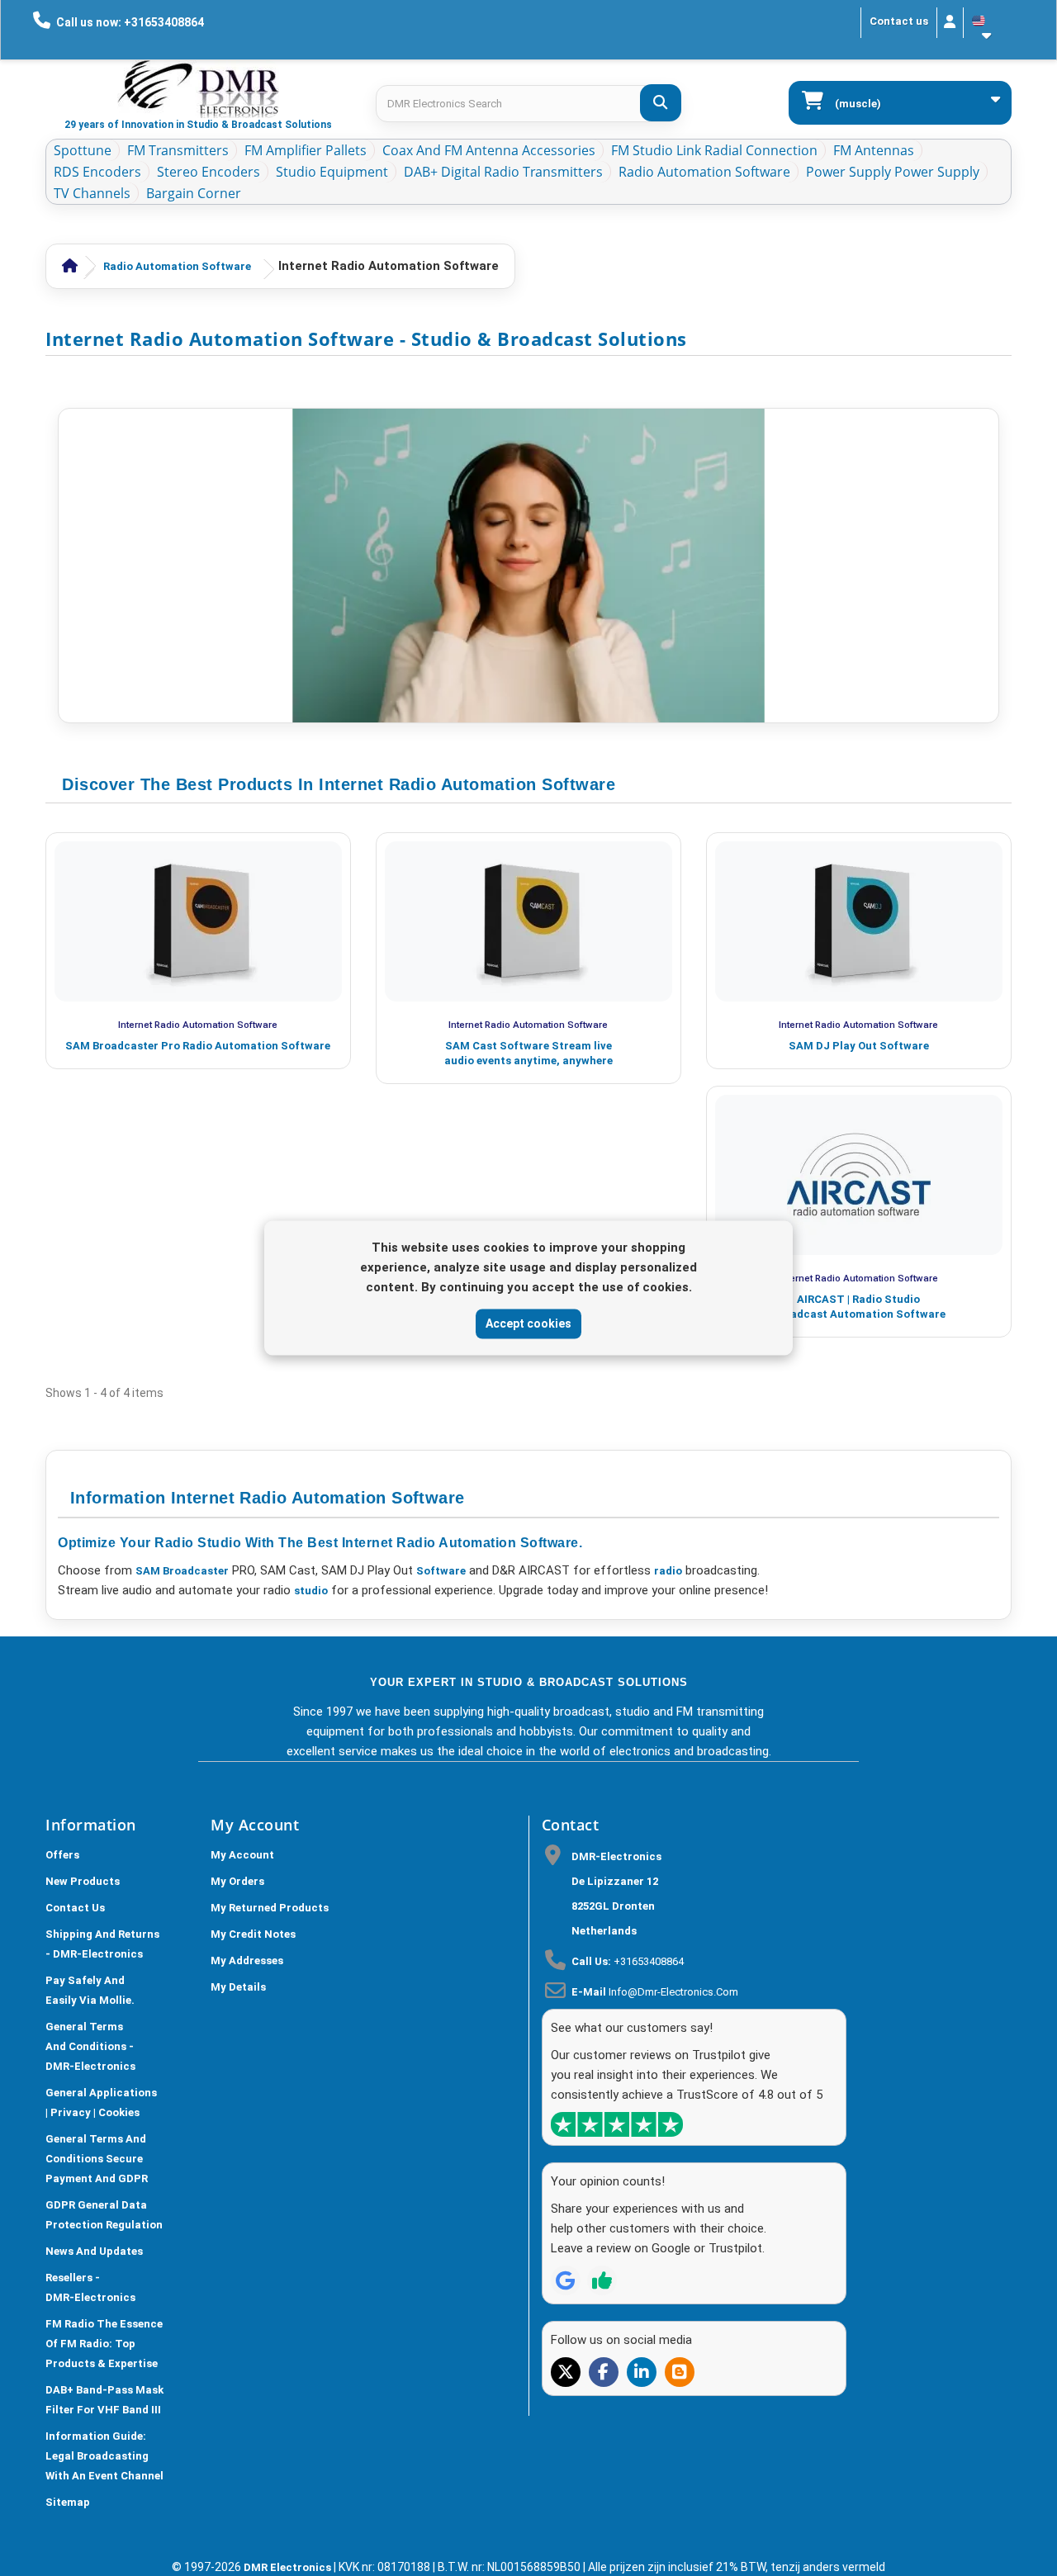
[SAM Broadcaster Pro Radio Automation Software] (198, 921)
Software (441, 1571)
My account (242, 1855)
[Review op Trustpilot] (602, 2280)
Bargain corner (194, 193)
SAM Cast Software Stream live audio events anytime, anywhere (528, 1053)
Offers (62, 1855)
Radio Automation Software (704, 172)
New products (83, 1881)
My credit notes (253, 1934)
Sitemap (68, 2502)
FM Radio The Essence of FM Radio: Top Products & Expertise (104, 2344)
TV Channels (92, 193)
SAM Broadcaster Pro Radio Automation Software (198, 1046)
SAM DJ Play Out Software (859, 1046)
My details (238, 1987)
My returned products (270, 1908)
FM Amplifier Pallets (306, 150)
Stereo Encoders (209, 172)
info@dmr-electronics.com (673, 1992)
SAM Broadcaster (182, 1571)
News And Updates (94, 2251)
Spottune (83, 150)
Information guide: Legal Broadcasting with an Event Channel (104, 2456)
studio (311, 1591)
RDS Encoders (97, 172)
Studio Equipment (332, 172)
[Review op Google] (566, 2280)
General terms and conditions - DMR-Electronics (90, 2046)
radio (668, 1571)
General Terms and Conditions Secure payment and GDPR (97, 2159)
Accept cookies (528, 1324)
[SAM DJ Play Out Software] (859, 921)
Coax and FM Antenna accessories (489, 150)
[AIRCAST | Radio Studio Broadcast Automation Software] (859, 1175)
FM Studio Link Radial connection (714, 150)
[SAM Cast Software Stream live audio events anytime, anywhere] (528, 921)
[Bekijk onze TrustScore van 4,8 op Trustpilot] (617, 2124)
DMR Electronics (289, 2567)
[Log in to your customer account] (950, 23)
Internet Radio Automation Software (198, 1025)
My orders (237, 1881)
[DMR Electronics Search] (661, 103)
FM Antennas (874, 150)
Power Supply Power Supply (893, 172)
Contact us (899, 21)
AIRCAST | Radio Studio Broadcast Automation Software (859, 1307)
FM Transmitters (178, 150)
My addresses (247, 1960)
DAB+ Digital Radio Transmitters (503, 172)
